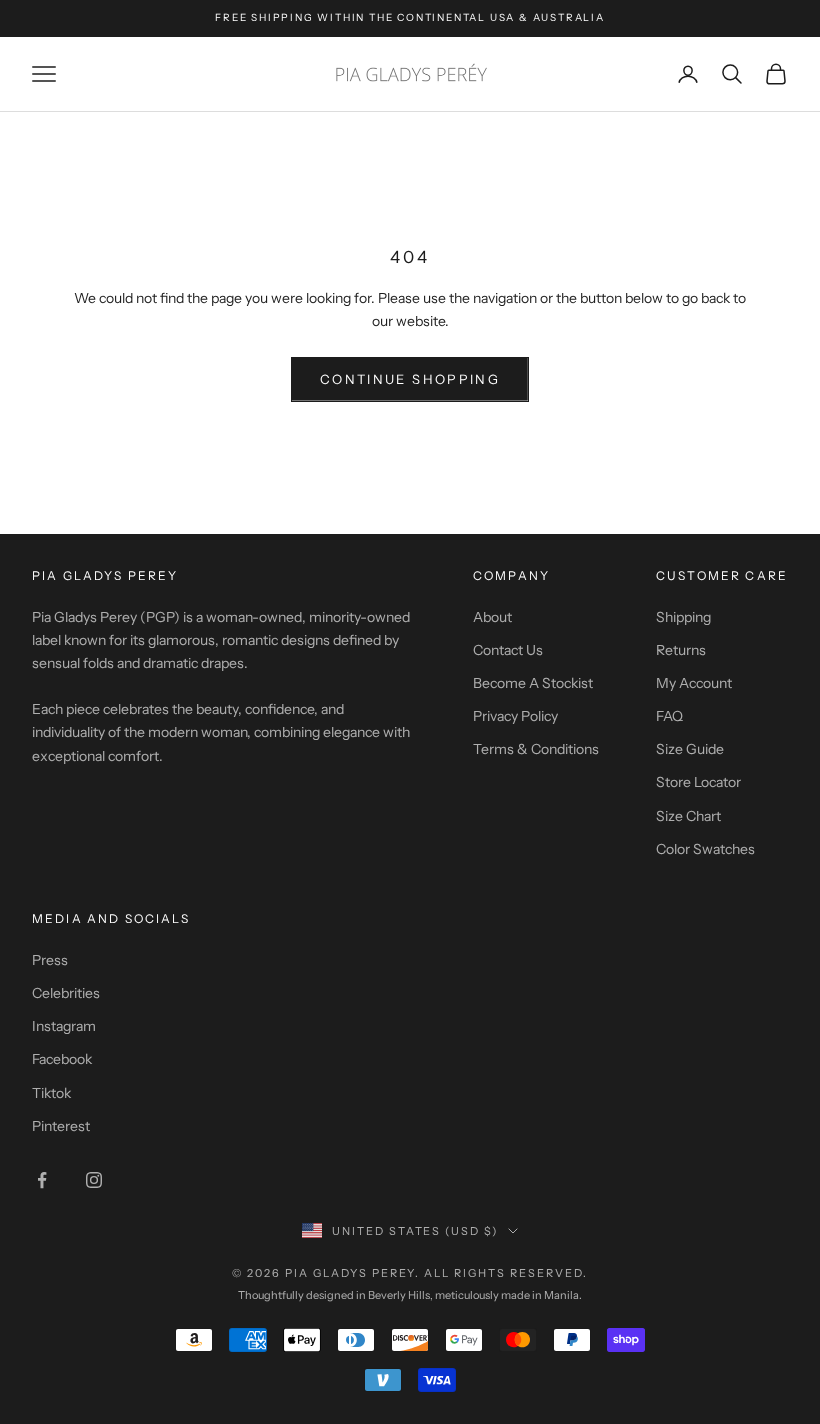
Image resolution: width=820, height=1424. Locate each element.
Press (50, 960)
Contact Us (508, 650)
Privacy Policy (515, 716)
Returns (681, 650)
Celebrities (66, 993)
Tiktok (51, 1093)
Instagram (64, 1026)
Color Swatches (705, 849)
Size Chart (688, 816)
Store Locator (698, 782)
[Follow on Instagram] (94, 1180)
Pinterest (61, 1126)
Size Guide (690, 749)
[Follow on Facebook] (42, 1180)
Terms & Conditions (536, 749)
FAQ (669, 716)
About (492, 617)
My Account (694, 683)
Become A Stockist (533, 683)
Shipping (683, 617)
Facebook (62, 1059)
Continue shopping (410, 379)
